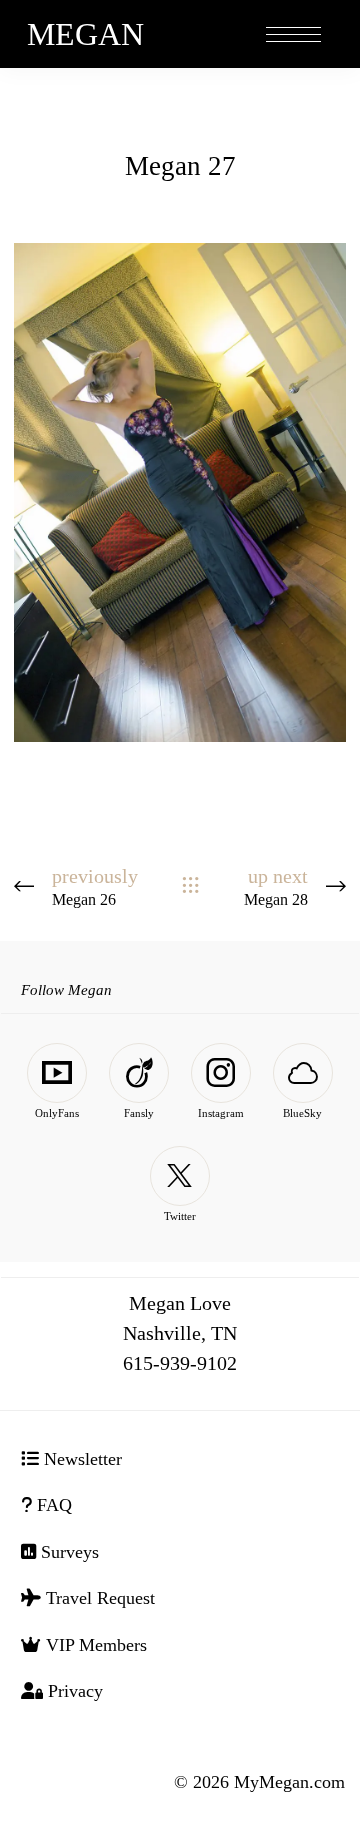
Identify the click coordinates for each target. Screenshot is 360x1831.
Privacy (73, 1691)
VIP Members (94, 1645)
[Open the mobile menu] (293, 35)
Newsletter (80, 1459)
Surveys (67, 1552)
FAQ (52, 1505)
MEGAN (85, 34)
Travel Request (98, 1598)
